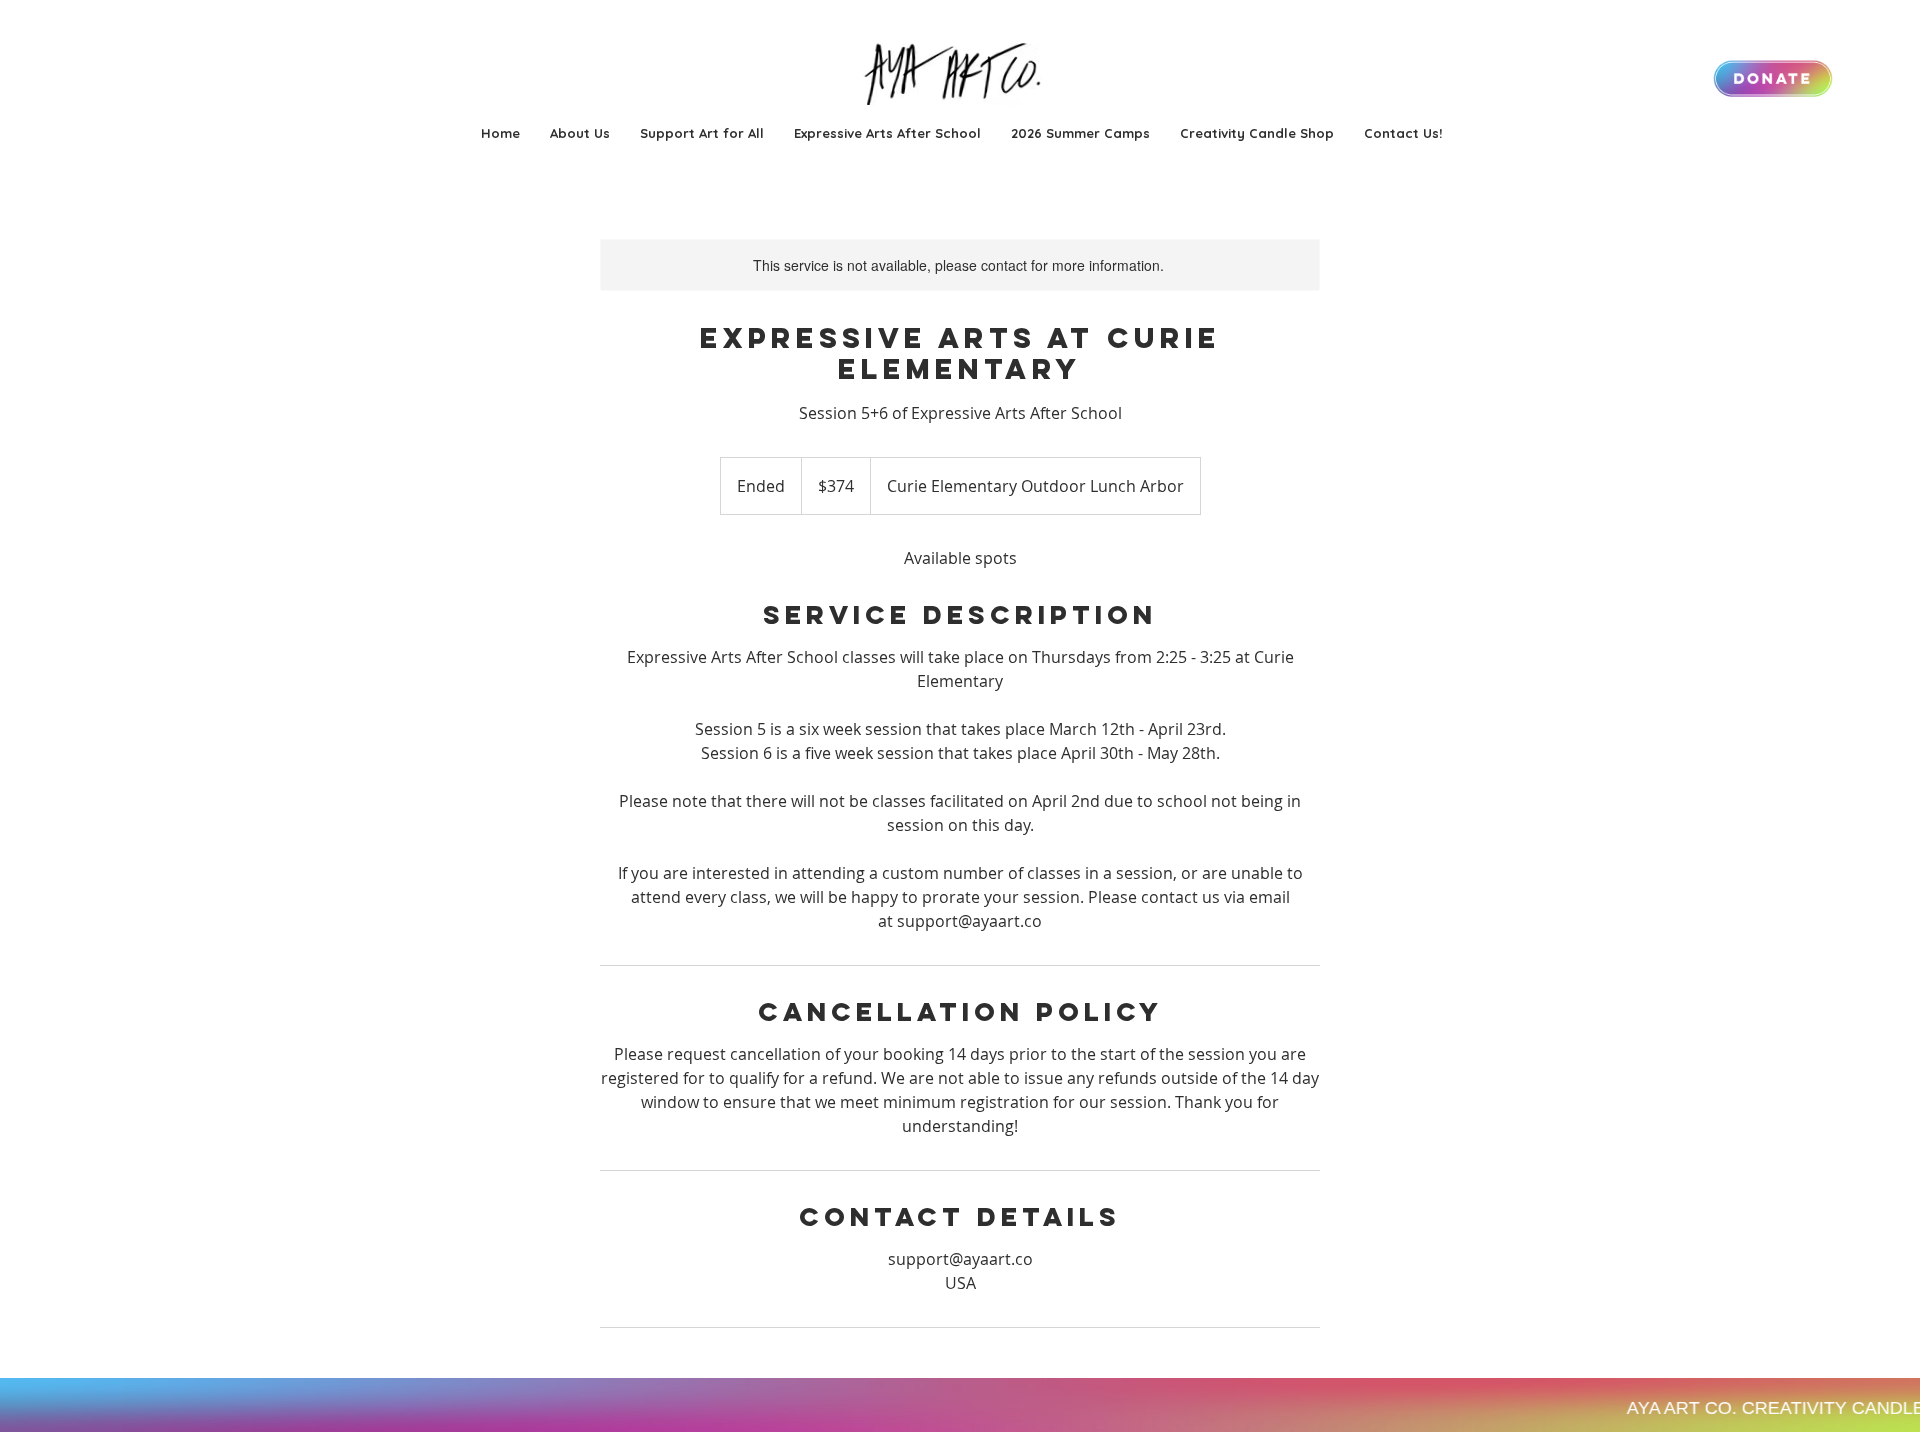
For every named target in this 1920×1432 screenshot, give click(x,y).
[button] (1080, 133)
